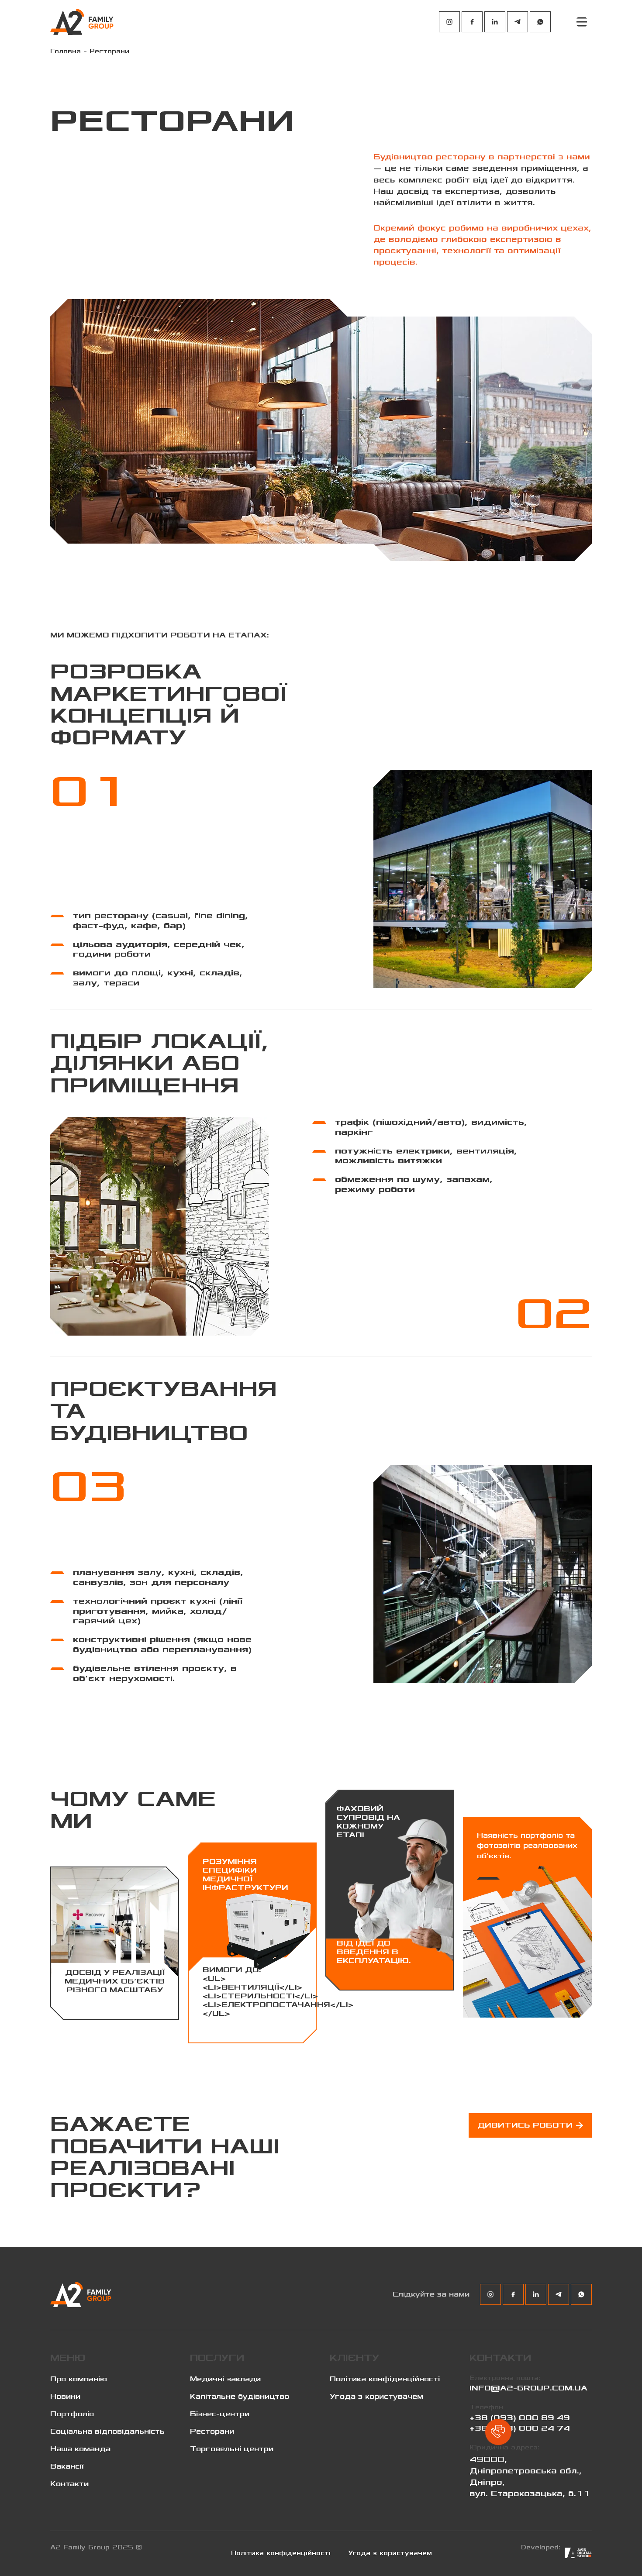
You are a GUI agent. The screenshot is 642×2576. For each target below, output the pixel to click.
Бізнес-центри (220, 2414)
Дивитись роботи (525, 2125)
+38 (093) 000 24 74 (520, 2428)
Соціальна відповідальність (107, 2431)
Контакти (69, 2484)
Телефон (486, 2407)
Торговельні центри (232, 2449)
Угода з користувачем (376, 2397)
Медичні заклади (225, 2379)
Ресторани (212, 2431)
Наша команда (80, 2449)
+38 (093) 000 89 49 (520, 2418)
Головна (66, 51)
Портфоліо (72, 2414)
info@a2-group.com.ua (528, 2388)
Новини (65, 2397)
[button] (498, 2432)
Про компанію (79, 2379)
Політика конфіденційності (385, 2379)
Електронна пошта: (505, 2378)
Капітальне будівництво (240, 2397)
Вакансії (67, 2466)
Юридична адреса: (504, 2447)
